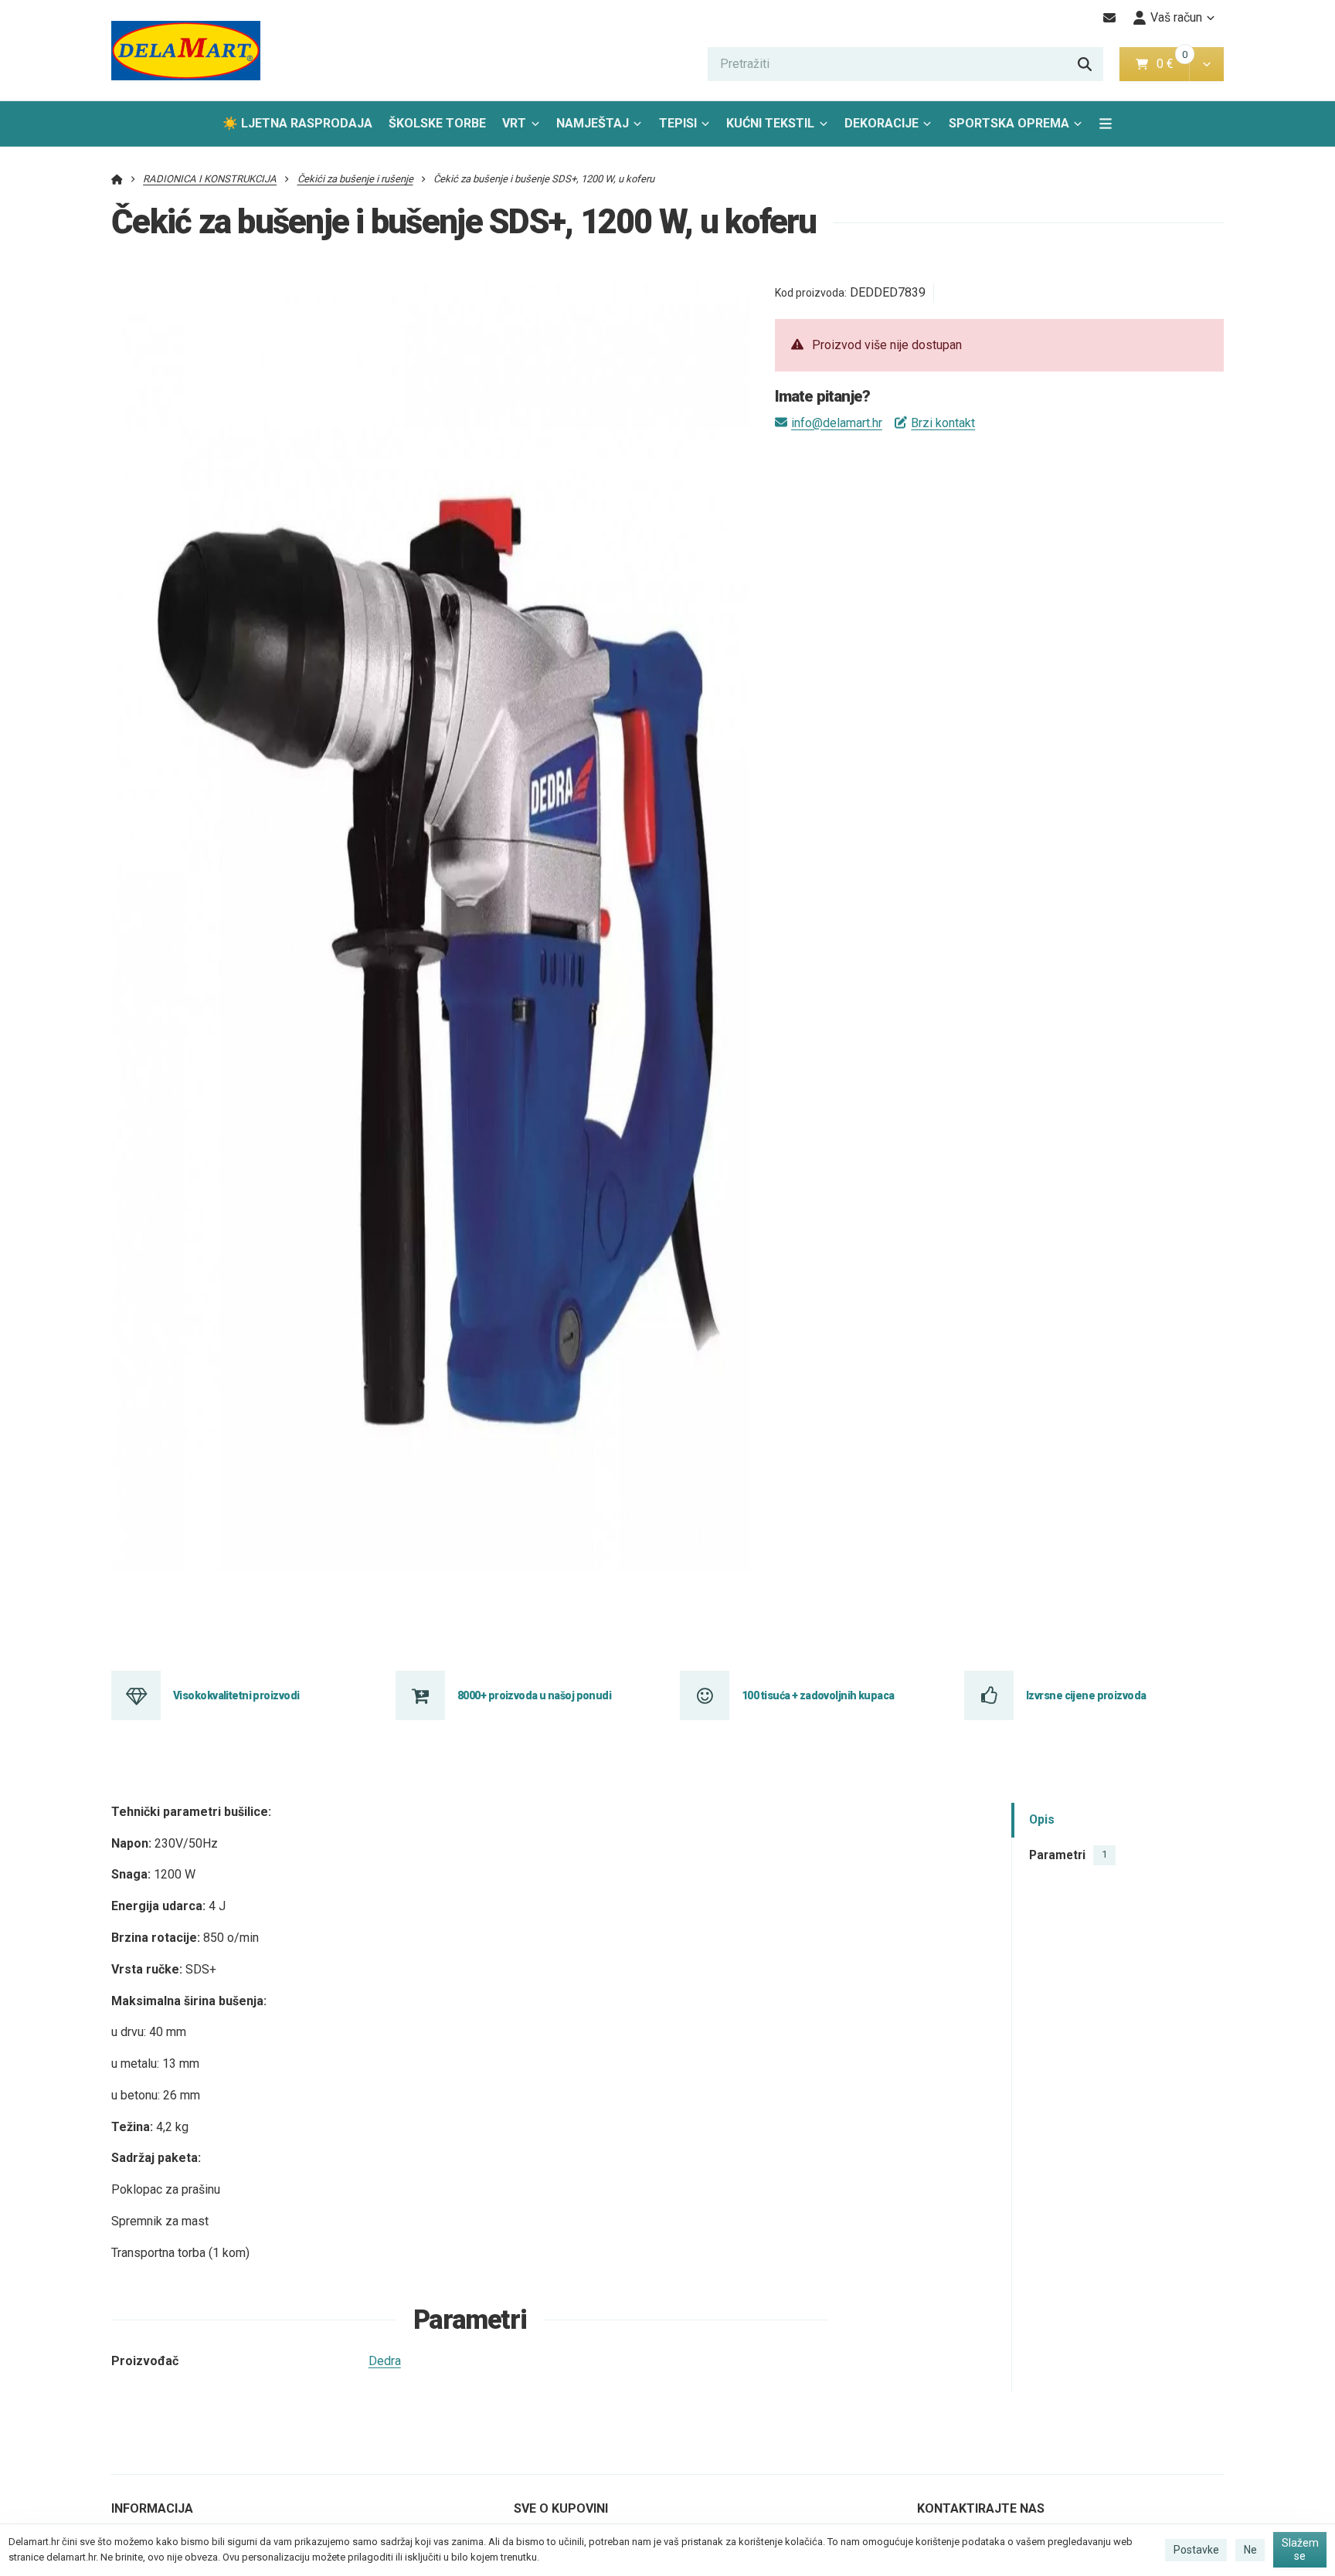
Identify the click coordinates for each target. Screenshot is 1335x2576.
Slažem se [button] (1300, 2550)
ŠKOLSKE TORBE (437, 123)
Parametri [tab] (1068, 1855)
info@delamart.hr (837, 423)
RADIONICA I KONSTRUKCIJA (210, 179)
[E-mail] (1110, 18)
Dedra (385, 2361)
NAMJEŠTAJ (593, 123)
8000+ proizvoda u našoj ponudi (534, 1695)
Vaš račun (1176, 17)
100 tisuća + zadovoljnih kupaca (818, 1695)
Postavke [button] (1196, 2550)
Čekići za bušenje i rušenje (355, 179)
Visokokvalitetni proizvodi (236, 1695)
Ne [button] (1250, 2550)
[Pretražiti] (1085, 64)
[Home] (186, 51)
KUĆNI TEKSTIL (770, 123)
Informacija (152, 2508)
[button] (1206, 64)
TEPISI (678, 123)
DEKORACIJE (882, 123)
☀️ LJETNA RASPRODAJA (297, 123)
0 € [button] (1171, 64)
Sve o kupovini (561, 2508)
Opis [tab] (1042, 1819)
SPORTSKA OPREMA (1009, 123)
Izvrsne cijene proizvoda (1086, 1695)
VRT (514, 123)
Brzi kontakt (943, 423)
